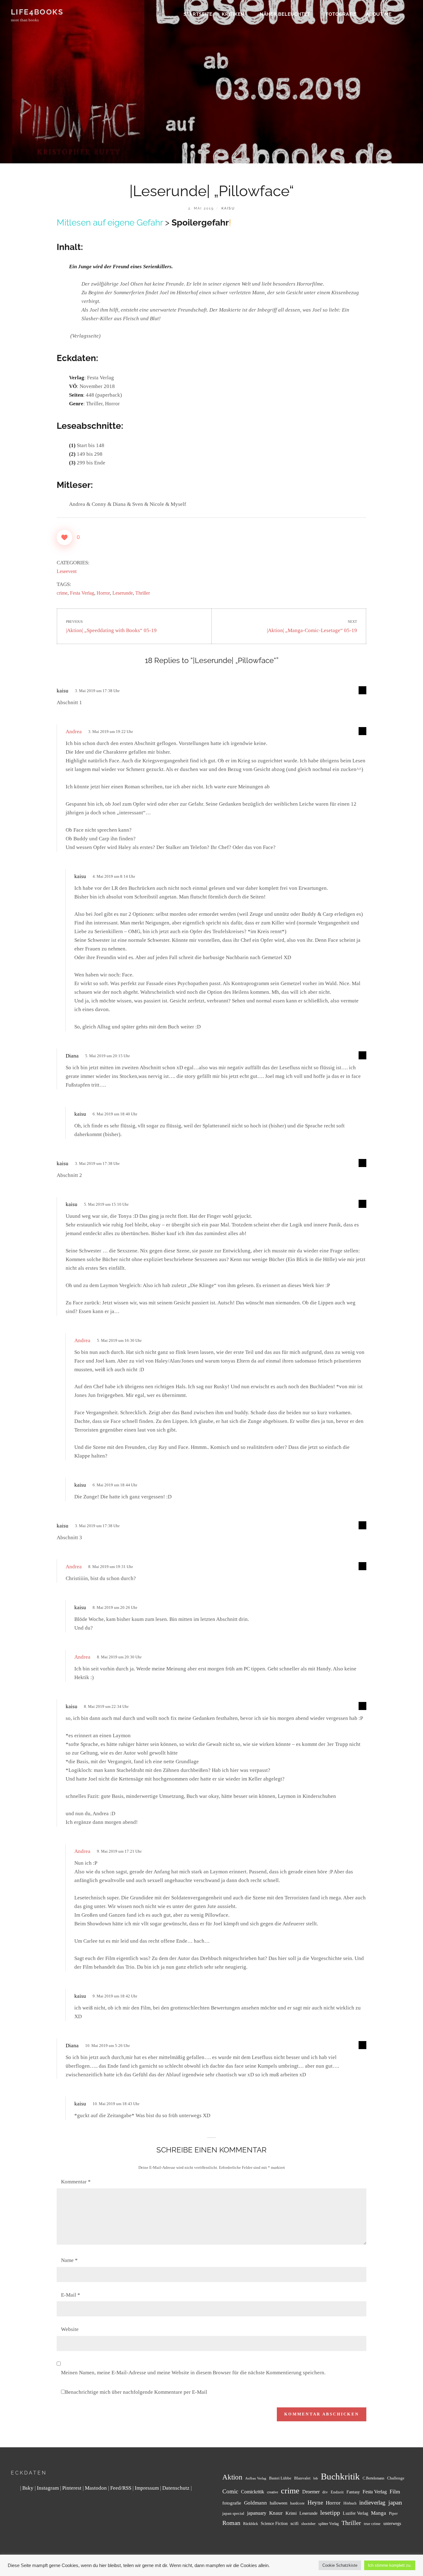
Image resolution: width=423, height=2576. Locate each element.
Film (395, 2492)
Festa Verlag (82, 593)
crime (62, 593)
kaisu (228, 208)
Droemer (311, 2492)
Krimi (291, 2513)
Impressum (147, 2488)
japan (395, 2502)
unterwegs (392, 2524)
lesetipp (330, 2513)
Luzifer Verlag (355, 2513)
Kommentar (76, 2182)
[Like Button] (64, 537)
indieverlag (372, 2503)
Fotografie (341, 14)
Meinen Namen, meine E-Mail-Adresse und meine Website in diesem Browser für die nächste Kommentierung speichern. (193, 2373)
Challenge (396, 2478)
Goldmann (255, 2503)
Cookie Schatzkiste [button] (340, 2565)
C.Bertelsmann (373, 2478)
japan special (233, 2513)
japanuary (257, 2513)
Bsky (28, 2488)
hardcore (297, 2503)
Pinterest (72, 2488)
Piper (393, 2514)
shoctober (308, 2524)
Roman (231, 2523)
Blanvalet (302, 2478)
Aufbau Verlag (256, 2478)
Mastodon (96, 2488)
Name (69, 2260)
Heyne (315, 2503)
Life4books (37, 12)
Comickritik (253, 2492)
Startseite (198, 14)
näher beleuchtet (285, 14)
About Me (379, 14)
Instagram (48, 2488)
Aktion (232, 2477)
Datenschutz (176, 2488)
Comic (230, 2491)
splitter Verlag (329, 2524)
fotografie (232, 2503)
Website (70, 2329)
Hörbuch (350, 2503)
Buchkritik (340, 2476)
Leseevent (67, 571)
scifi (294, 2523)
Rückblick (251, 2524)
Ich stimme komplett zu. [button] (390, 2565)
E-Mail (71, 2295)
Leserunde (123, 593)
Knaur (276, 2513)
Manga (379, 2513)
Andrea (74, 732)
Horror (103, 593)
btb (316, 2478)
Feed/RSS (121, 2488)
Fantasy (353, 2492)
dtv (325, 2492)
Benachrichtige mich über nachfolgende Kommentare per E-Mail (136, 2392)
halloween (279, 2503)
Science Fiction (274, 2523)
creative (273, 2492)
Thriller (143, 593)
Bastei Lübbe (280, 2478)
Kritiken (233, 14)
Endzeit (337, 2492)
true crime (372, 2524)
